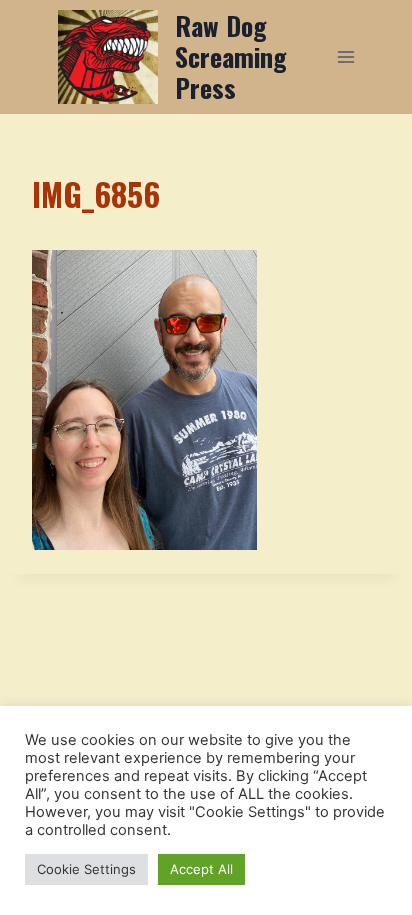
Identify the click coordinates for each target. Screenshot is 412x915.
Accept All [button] (201, 869)
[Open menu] (345, 56)
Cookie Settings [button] (86, 869)
